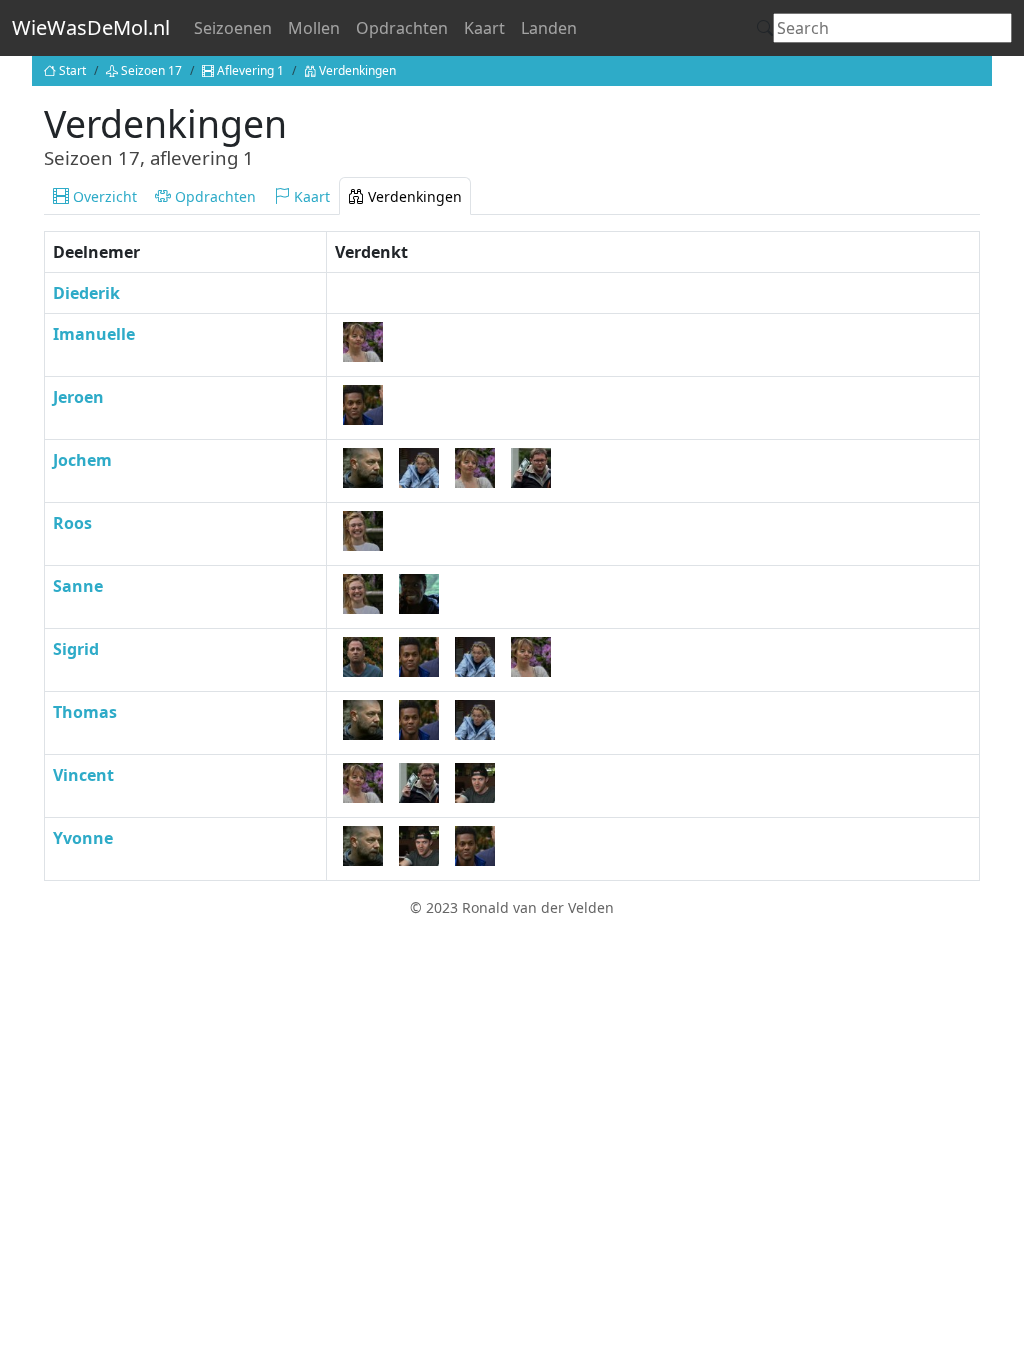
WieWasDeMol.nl (91, 27)
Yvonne (83, 838)
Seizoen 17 (151, 70)
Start (72, 70)
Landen (549, 28)
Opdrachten (402, 28)
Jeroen (78, 397)
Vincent (83, 775)
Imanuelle (94, 334)
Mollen (314, 28)
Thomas (85, 712)
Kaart (484, 28)
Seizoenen (233, 28)
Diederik (86, 293)
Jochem (82, 460)
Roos (72, 523)
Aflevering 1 (250, 70)
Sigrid (76, 649)
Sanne (78, 586)
